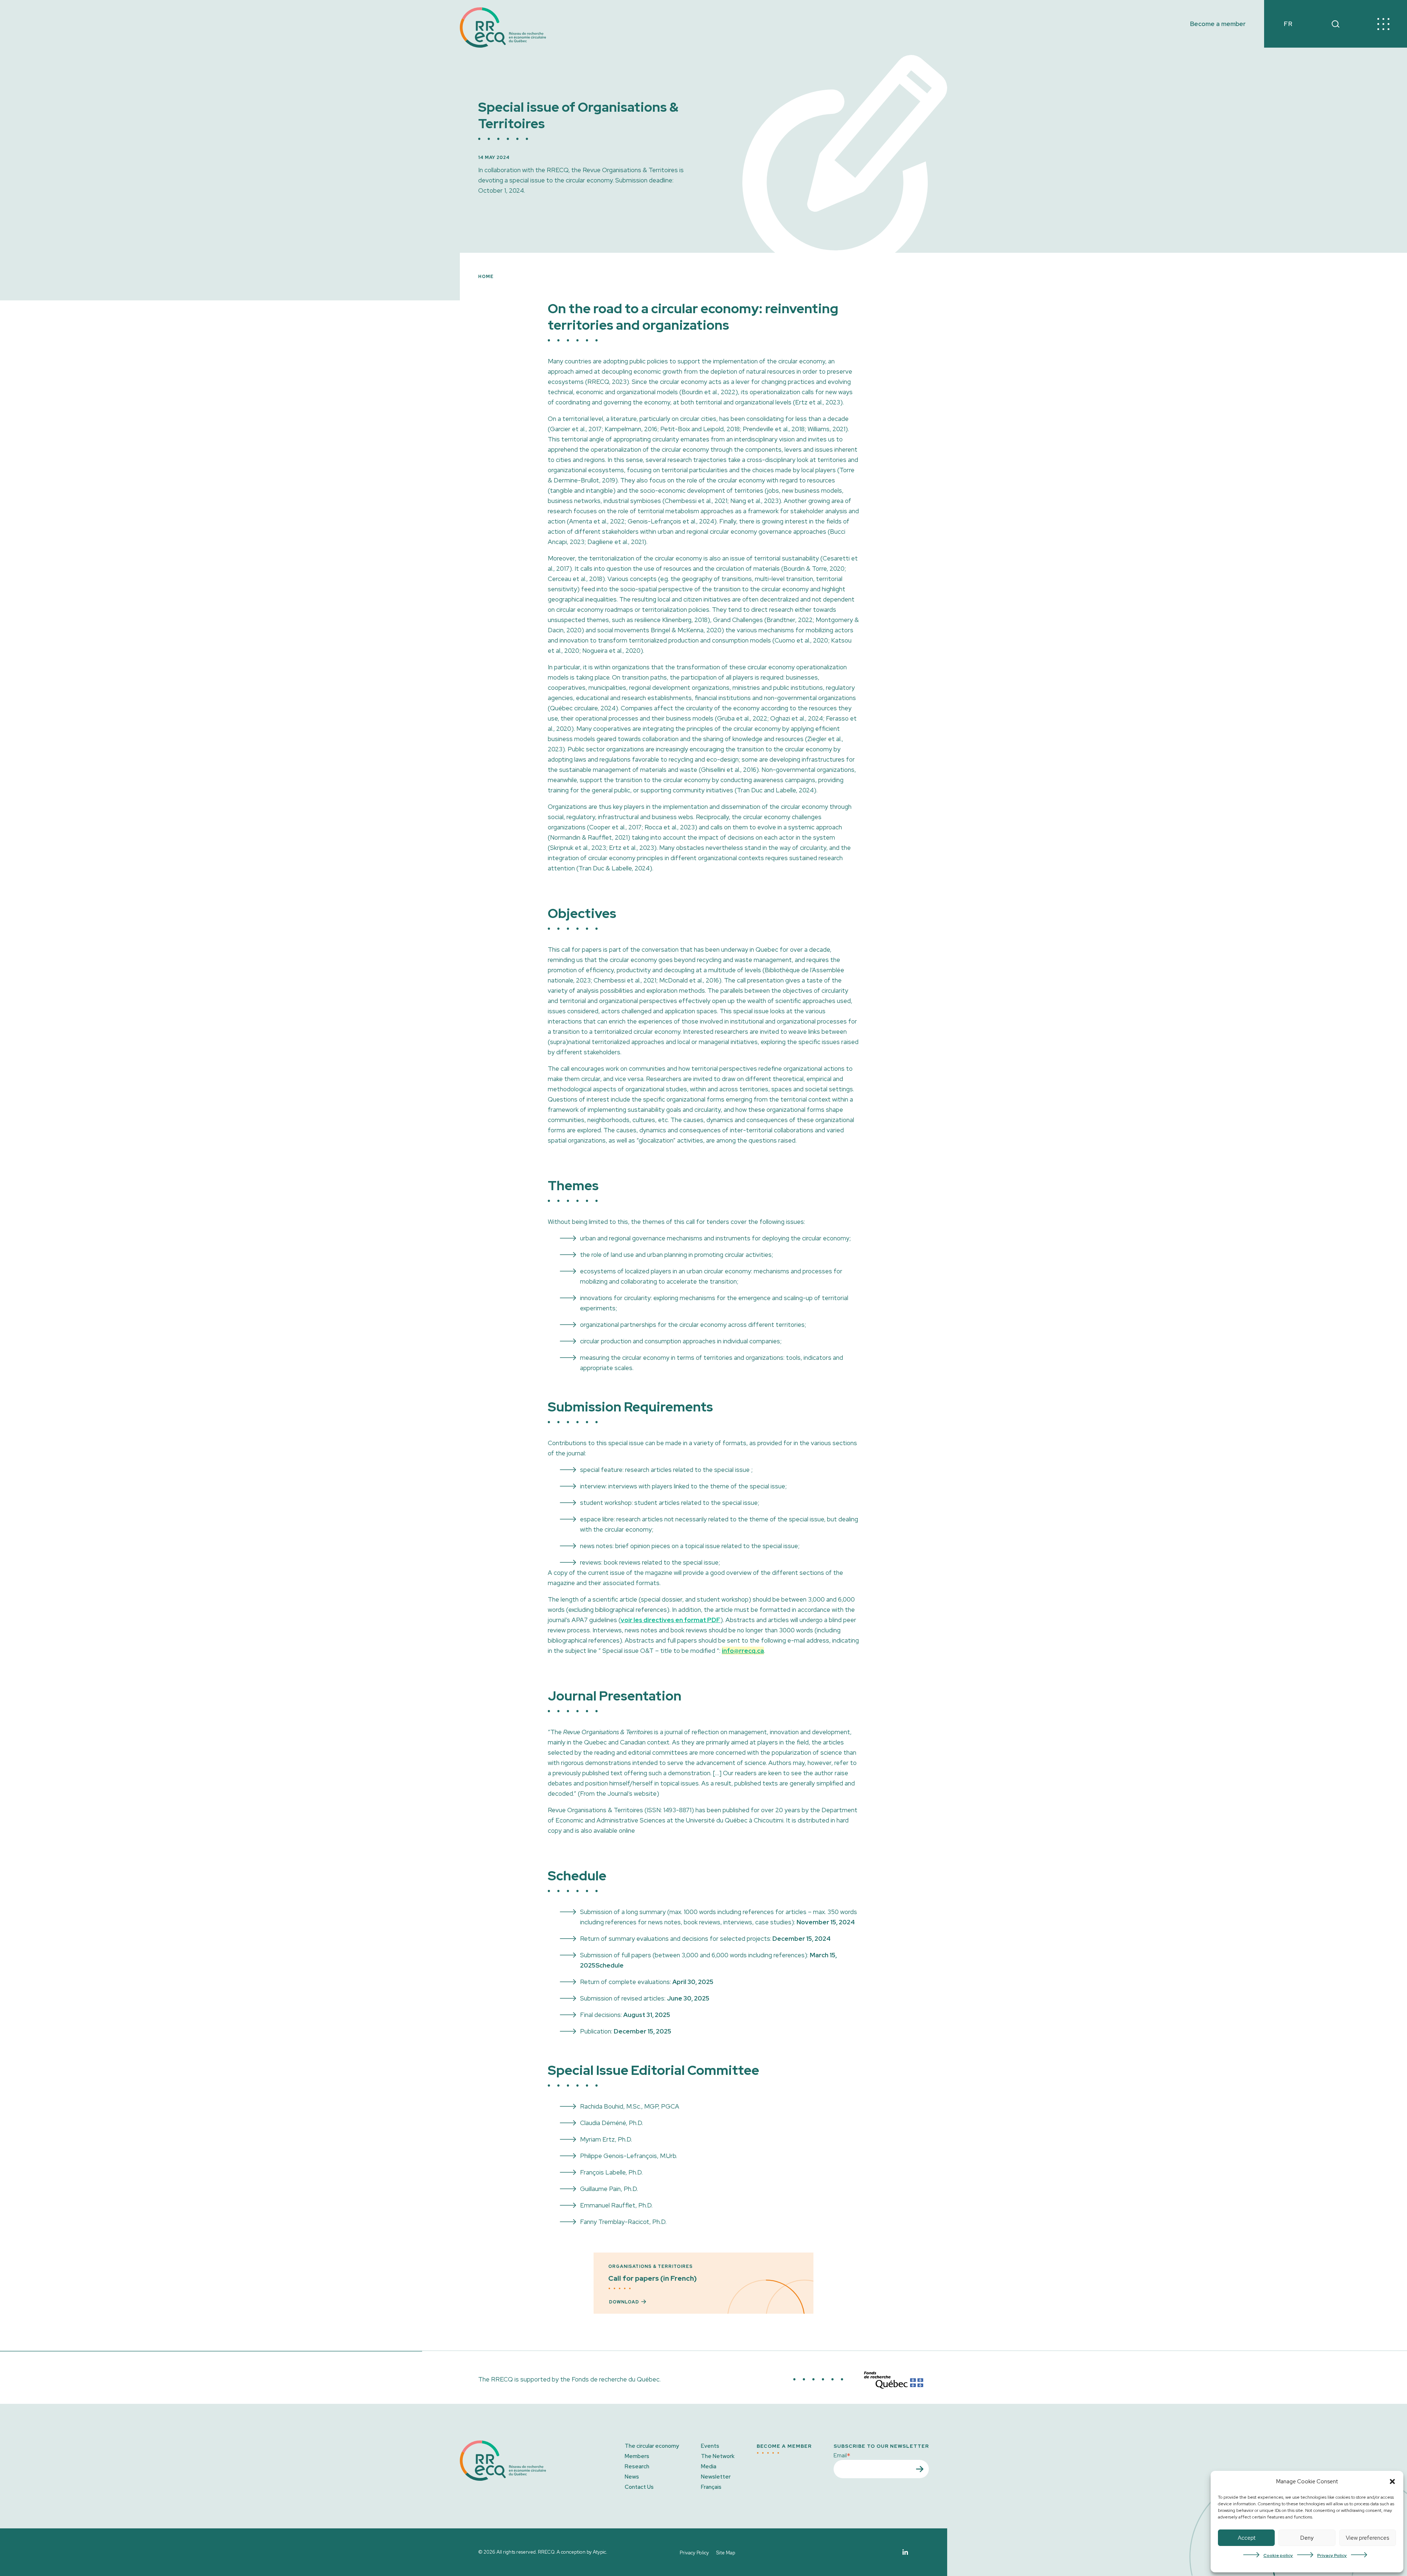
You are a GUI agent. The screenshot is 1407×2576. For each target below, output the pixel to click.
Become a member (1218, 24)
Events (710, 2446)
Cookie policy (1278, 2555)
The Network (718, 2456)
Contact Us (639, 2487)
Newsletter (716, 2477)
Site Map (726, 2553)
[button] (1392, 2481)
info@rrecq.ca (743, 1651)
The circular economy (652, 2446)
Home (486, 277)
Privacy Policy (1332, 2555)
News (632, 2477)
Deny (1307, 2538)
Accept (1247, 2538)
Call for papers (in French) (653, 2278)
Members (637, 2456)
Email (842, 2455)
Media (709, 2466)
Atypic (599, 2552)
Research (637, 2466)
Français (711, 2487)
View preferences (1367, 2538)
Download (624, 2302)
